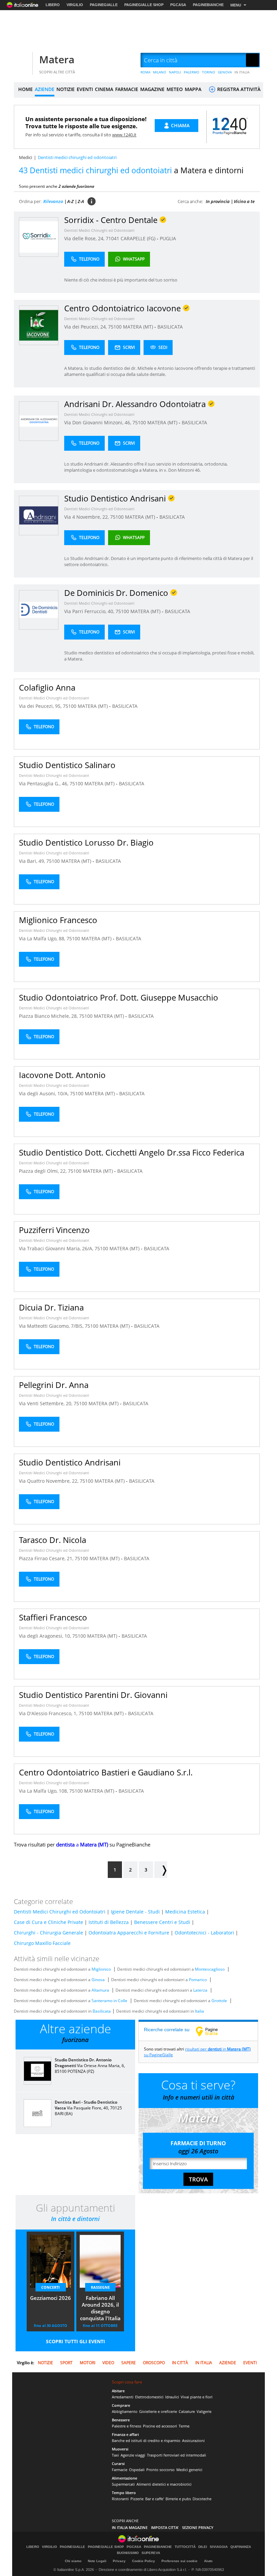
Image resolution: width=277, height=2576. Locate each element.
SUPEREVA (151, 2553)
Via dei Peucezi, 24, (86, 327)
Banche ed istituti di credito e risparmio (146, 2440)
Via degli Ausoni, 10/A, (44, 1093)
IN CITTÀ (180, 2363)
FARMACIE (127, 89)
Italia (199, 2011)
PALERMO (192, 72)
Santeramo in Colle (109, 2001)
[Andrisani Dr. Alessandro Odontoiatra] (39, 421)
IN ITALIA (242, 72)
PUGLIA (168, 238)
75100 (115, 327)
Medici (26, 157)
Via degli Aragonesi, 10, (46, 1636)
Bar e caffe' (155, 2499)
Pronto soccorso (160, 2470)
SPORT (66, 2363)
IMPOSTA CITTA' (165, 2527)
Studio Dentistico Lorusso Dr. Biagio (86, 842)
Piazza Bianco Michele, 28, (49, 1016)
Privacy (119, 2561)
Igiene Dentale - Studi (135, 1912)
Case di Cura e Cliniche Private (48, 1922)
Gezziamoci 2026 (51, 2298)
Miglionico (101, 1969)
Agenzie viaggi (133, 2455)
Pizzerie (137, 2499)
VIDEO (108, 2363)
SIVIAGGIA (219, 2547)
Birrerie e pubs (178, 2499)
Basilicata (102, 2011)
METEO (175, 89)
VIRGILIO (75, 5)
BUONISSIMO (128, 2553)
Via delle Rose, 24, (85, 238)
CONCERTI (51, 2287)
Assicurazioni (193, 2440)
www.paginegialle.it (212, 2031)
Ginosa (98, 1980)
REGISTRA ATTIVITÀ (238, 89)
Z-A (81, 201)
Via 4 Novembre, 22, (87, 517)
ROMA (145, 72)
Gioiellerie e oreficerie (158, 2411)
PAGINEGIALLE (104, 5)
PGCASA (178, 5)
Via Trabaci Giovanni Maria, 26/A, (57, 1248)
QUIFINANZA (241, 2547)
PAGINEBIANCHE (208, 5)
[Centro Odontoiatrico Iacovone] (39, 325)
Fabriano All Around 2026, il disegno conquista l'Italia (100, 2308)
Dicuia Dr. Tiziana (51, 1307)
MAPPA (193, 89)
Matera (57, 59)
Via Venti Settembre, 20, (46, 1403)
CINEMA (104, 89)
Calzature (187, 2411)
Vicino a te (244, 201)
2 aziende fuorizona (76, 186)
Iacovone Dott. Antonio (62, 1075)
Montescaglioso (210, 1969)
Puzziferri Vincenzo (54, 1230)
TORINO (209, 72)
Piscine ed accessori (160, 2426)
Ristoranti (120, 2499)
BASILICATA (170, 327)
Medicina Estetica (185, 1912)
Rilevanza (53, 201)
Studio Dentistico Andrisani (70, 1462)
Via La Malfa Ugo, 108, (44, 1791)
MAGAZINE (152, 89)
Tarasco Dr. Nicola (53, 1540)
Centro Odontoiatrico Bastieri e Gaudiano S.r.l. (106, 1772)
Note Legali (97, 2561)
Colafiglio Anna (47, 687)
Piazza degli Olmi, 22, (43, 1171)
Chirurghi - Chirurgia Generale (48, 1933)
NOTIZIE (66, 89)
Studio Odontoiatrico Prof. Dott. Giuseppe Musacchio (119, 997)
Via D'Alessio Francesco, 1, (49, 1713)
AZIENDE (45, 89)
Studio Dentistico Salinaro (67, 765)
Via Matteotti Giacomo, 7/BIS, (52, 1326)
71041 (112, 238)
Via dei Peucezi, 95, (41, 706)
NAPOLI (175, 72)
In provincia (218, 201)
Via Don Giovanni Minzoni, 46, (98, 422)
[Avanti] (161, 1870)
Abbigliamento (125, 2411)
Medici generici (189, 2470)
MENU (236, 5)
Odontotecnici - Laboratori (204, 1933)
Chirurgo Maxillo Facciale (42, 1943)
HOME (26, 89)
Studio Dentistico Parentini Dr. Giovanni (93, 1695)
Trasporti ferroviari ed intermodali (177, 2455)
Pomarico (198, 1980)
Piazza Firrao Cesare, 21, (47, 1558)
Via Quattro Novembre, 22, (49, 1481)
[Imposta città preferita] (22, 60)
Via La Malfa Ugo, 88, (43, 938)
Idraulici (172, 2397)
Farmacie (120, 2470)
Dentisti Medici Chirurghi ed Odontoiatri (99, 230)
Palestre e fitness (127, 2426)
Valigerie (204, 2411)
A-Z (70, 201)
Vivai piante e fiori (197, 2397)
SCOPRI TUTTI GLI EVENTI (75, 2341)
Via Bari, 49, (33, 861)
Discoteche (202, 2499)
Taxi (115, 2455)
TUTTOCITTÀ (185, 2547)
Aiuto (208, 2561)
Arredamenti (123, 2397)
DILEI (203, 2547)
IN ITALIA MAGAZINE (130, 2527)
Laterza (200, 1990)
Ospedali (137, 2470)
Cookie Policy (144, 2561)
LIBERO (53, 5)
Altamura (100, 1990)
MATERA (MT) (139, 327)
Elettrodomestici (149, 2397)
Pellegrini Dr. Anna (54, 1385)
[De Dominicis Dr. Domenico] (39, 610)
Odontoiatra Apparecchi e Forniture (129, 1933)
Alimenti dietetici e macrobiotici (164, 2484)
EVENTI (85, 89)
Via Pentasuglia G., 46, (44, 783)
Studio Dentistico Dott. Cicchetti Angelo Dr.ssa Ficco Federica (132, 1152)
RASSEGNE (100, 2287)
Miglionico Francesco (58, 920)
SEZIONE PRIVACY (198, 2527)
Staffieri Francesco (53, 1617)
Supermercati (123, 2484)
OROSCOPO (154, 2363)
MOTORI (87, 2363)
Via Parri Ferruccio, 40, (90, 611)
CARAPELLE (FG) (139, 238)
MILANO (160, 72)
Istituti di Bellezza (109, 1922)
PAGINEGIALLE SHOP (144, 5)
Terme (184, 2426)
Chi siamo (73, 2561)
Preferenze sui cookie (180, 2561)
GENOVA (225, 72)
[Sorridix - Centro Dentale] (39, 237)
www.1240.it (124, 135)
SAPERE (129, 2363)
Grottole (219, 2001)
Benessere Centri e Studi (162, 1922)
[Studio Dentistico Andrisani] (39, 515)
